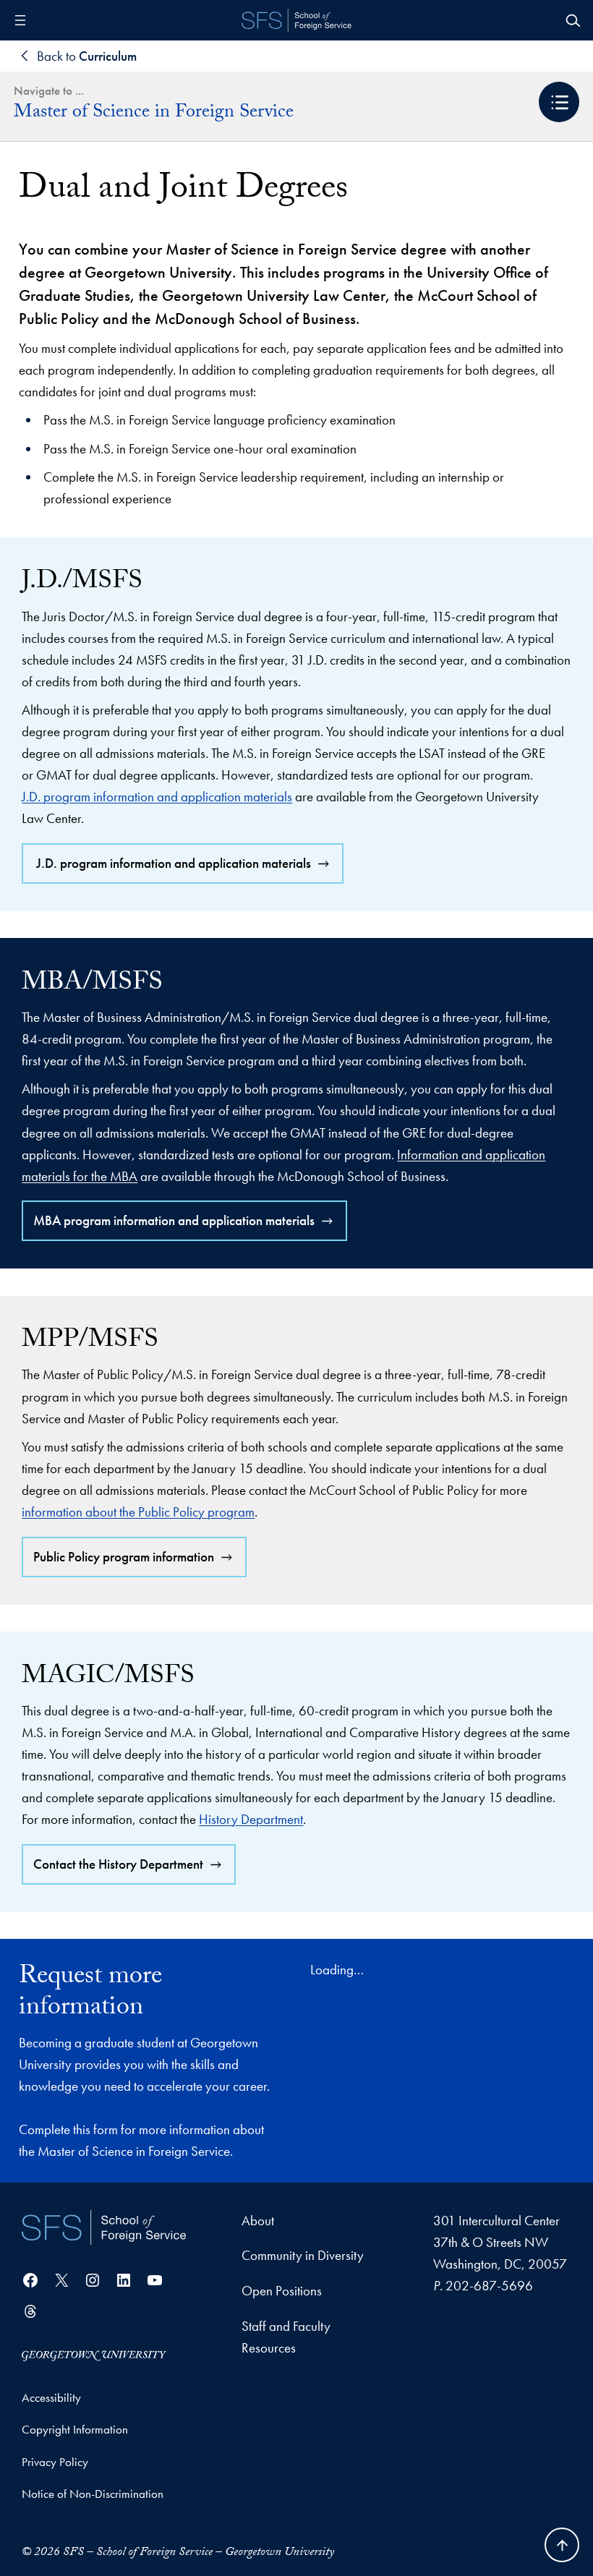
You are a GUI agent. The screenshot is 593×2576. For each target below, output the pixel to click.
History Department (251, 1819)
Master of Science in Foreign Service (154, 114)
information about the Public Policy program (138, 1512)
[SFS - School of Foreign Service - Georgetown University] (296, 20)
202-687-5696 (489, 2286)
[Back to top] (562, 2545)
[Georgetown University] (94, 2354)
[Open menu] (20, 20)
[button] (559, 102)
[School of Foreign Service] (104, 2227)
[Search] (573, 20)
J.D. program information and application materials (157, 797)
